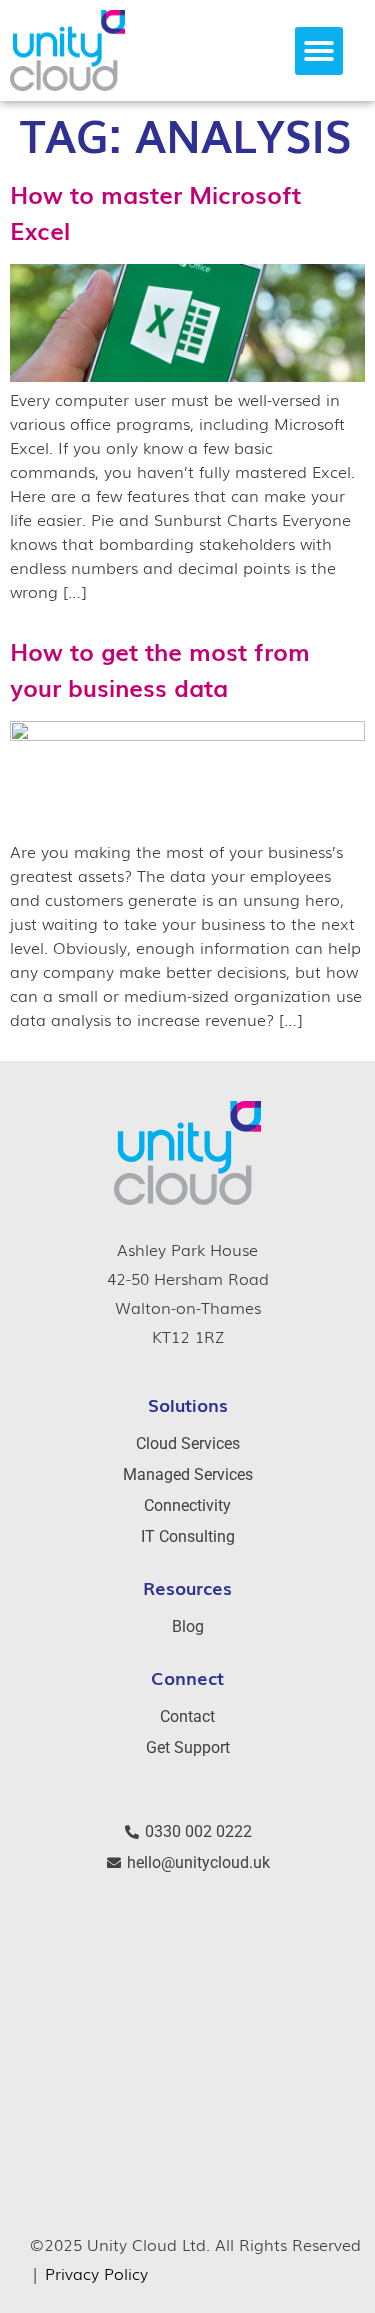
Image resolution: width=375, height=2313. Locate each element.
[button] (319, 51)
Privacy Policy (96, 2273)
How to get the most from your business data (160, 668)
